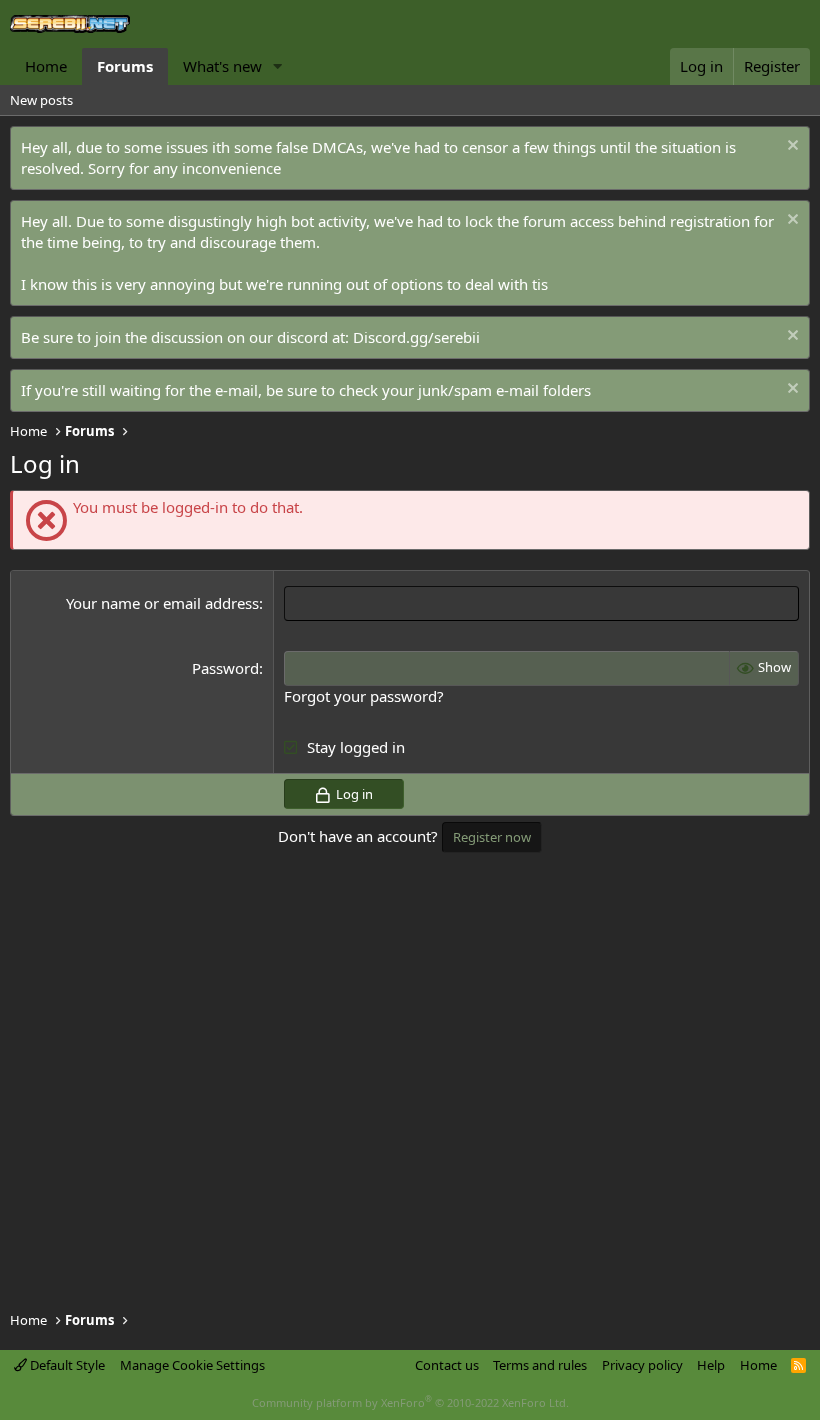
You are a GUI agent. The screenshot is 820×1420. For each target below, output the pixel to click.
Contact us (447, 1365)
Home (46, 66)
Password (225, 668)
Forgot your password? (364, 696)
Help (711, 1365)
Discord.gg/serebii (416, 337)
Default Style (66, 1365)
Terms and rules (540, 1365)
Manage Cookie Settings (192, 1365)
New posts (41, 100)
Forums (125, 66)
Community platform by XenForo (410, 1402)
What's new (222, 66)
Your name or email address (162, 603)
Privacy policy (642, 1365)
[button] (278, 66)
